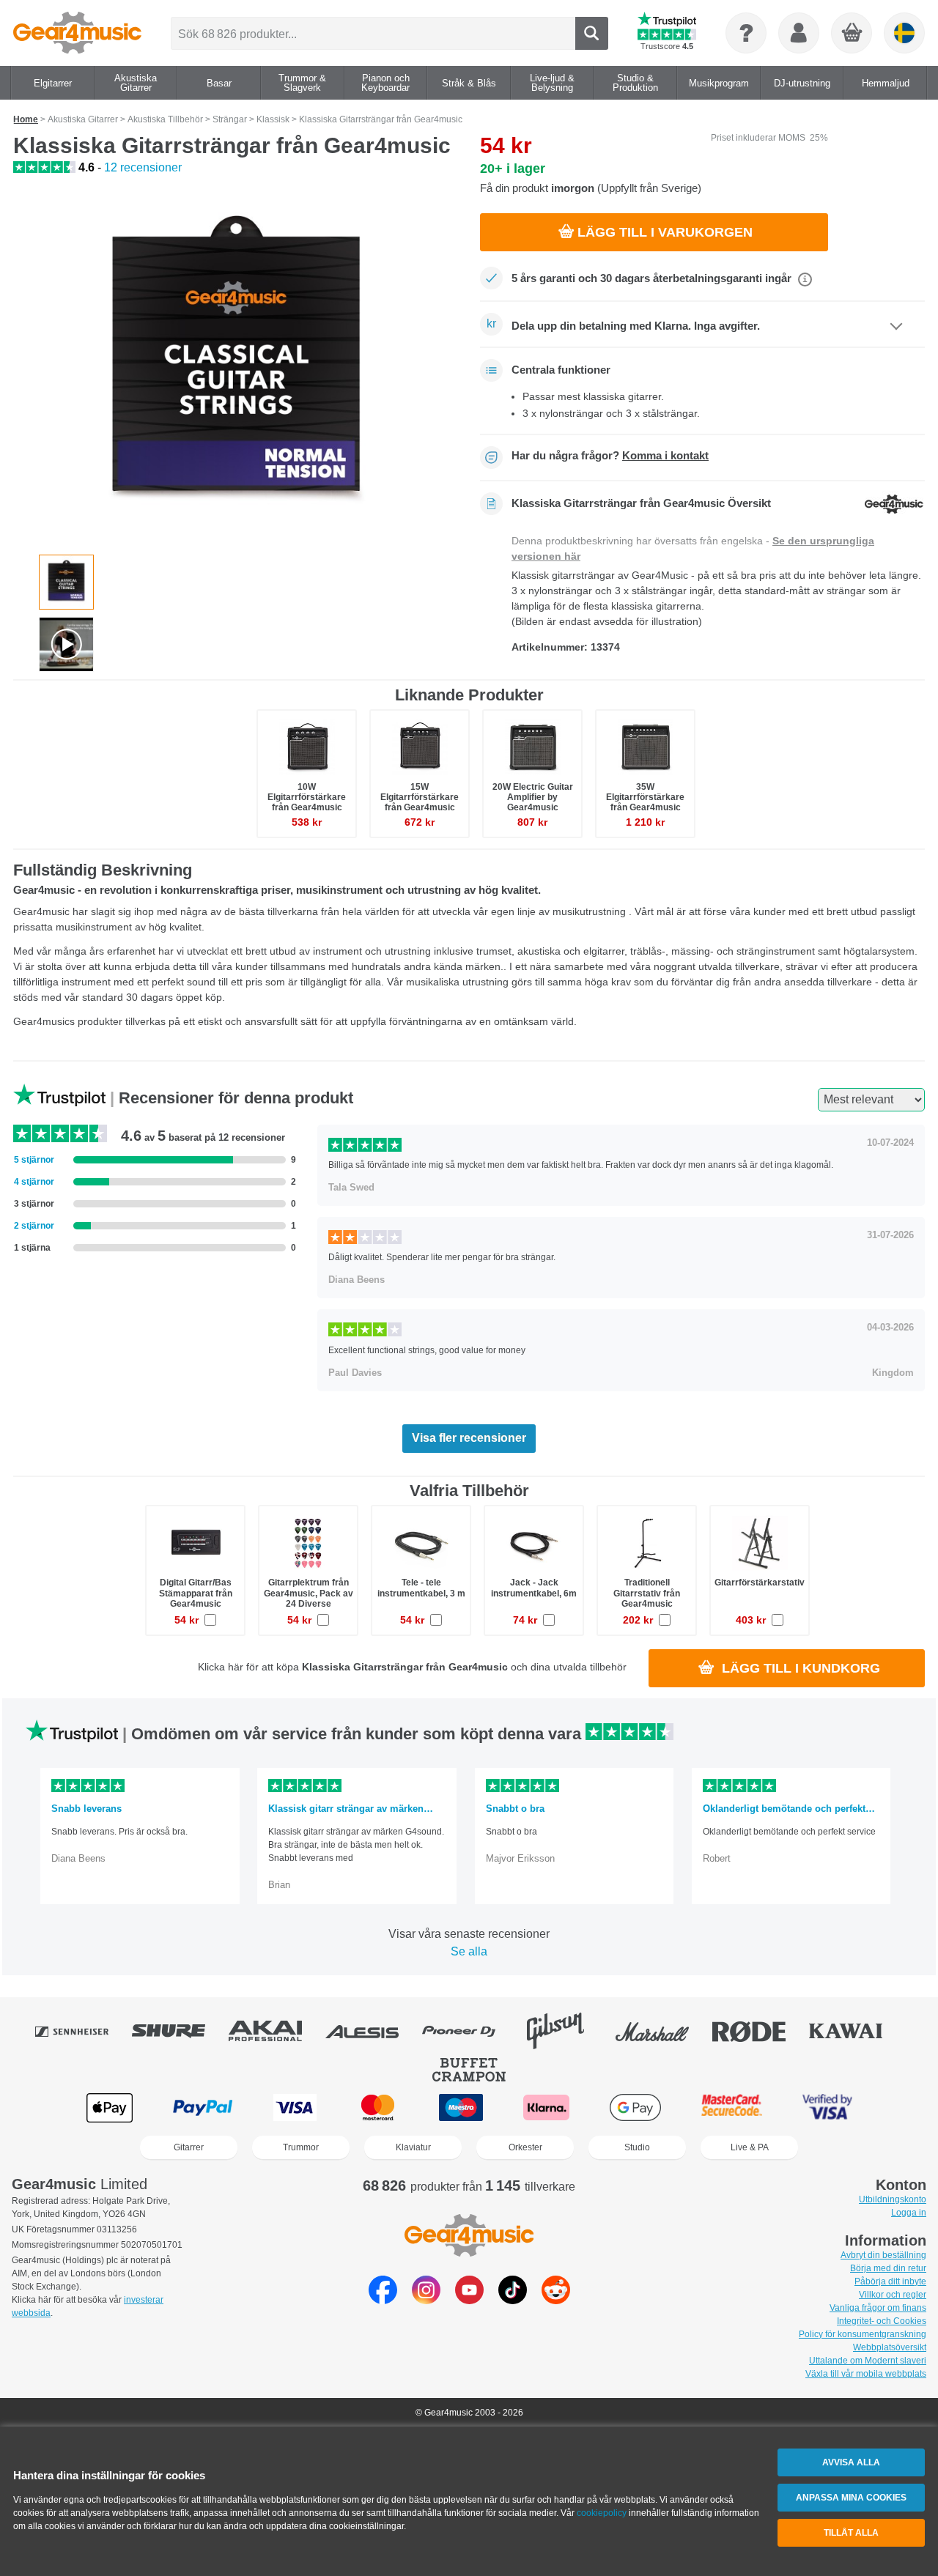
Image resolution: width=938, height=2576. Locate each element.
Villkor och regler (893, 2295)
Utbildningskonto (893, 2199)
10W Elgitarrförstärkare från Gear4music (307, 797)
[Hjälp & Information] (746, 33)
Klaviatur (413, 2147)
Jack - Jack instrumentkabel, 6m (534, 1588)
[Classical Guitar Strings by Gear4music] (236, 366)
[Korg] (852, 34)
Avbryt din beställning (883, 2255)
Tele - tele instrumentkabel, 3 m (421, 1588)
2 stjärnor (34, 1226)
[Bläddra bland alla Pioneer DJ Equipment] (469, 2031)
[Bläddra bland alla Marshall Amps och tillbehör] (662, 2031)
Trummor (301, 2147)
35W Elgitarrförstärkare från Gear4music (645, 797)
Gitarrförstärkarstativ (760, 1583)
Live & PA (750, 2147)
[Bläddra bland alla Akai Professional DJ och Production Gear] (276, 2031)
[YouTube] (469, 2300)
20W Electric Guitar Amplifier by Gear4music (533, 797)
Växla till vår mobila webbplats (866, 2374)
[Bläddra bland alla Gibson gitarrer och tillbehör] (566, 2031)
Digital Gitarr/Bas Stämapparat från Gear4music (196, 1593)
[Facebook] (383, 2300)
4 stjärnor (34, 1182)
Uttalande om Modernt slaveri (868, 2361)
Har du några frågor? (610, 456)
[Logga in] (799, 33)
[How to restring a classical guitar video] (66, 644)
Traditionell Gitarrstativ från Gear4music (647, 1593)
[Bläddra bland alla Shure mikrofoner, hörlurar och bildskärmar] (179, 2031)
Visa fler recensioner (469, 1438)
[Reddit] (556, 2300)
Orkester (525, 2147)
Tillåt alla (851, 2533)
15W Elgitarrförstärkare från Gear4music (420, 797)
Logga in (909, 2213)
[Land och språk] (904, 33)
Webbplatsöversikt (890, 2347)
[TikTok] (513, 2300)
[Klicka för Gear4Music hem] (77, 33)
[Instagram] (426, 2300)
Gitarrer (189, 2147)
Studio (637, 2147)
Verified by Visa (827, 2107)
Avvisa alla (851, 2462)
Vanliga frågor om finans (878, 2308)
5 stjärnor (34, 1160)
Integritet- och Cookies (882, 2321)
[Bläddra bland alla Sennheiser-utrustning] (82, 2031)
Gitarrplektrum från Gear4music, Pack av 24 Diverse (309, 1593)
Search (592, 33)
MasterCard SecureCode (732, 2107)
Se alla (469, 1951)
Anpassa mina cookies (851, 2498)
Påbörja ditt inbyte (890, 2281)
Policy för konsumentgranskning (863, 2334)
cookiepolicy (602, 2513)
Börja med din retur (888, 2268)
